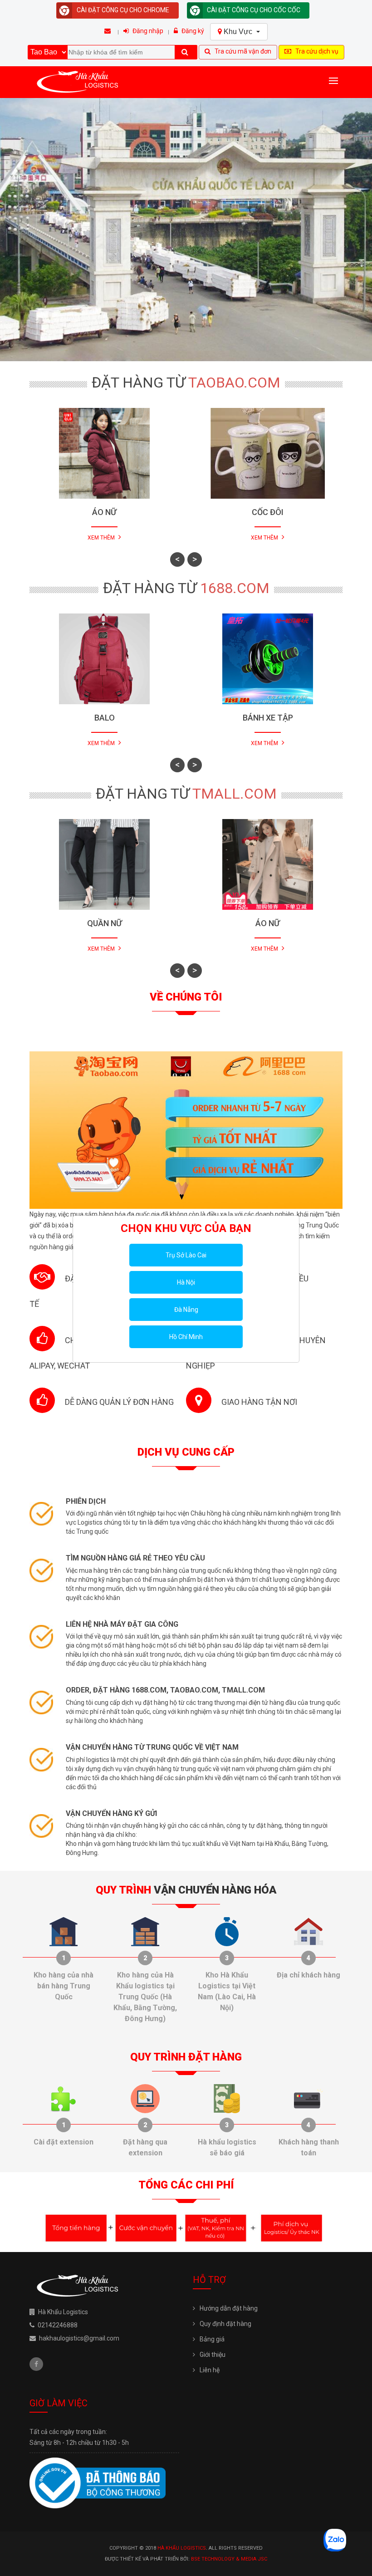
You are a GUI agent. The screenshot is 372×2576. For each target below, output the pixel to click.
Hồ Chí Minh (186, 1337)
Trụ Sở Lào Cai (186, 1255)
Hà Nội (186, 1282)
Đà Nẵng (186, 1310)
